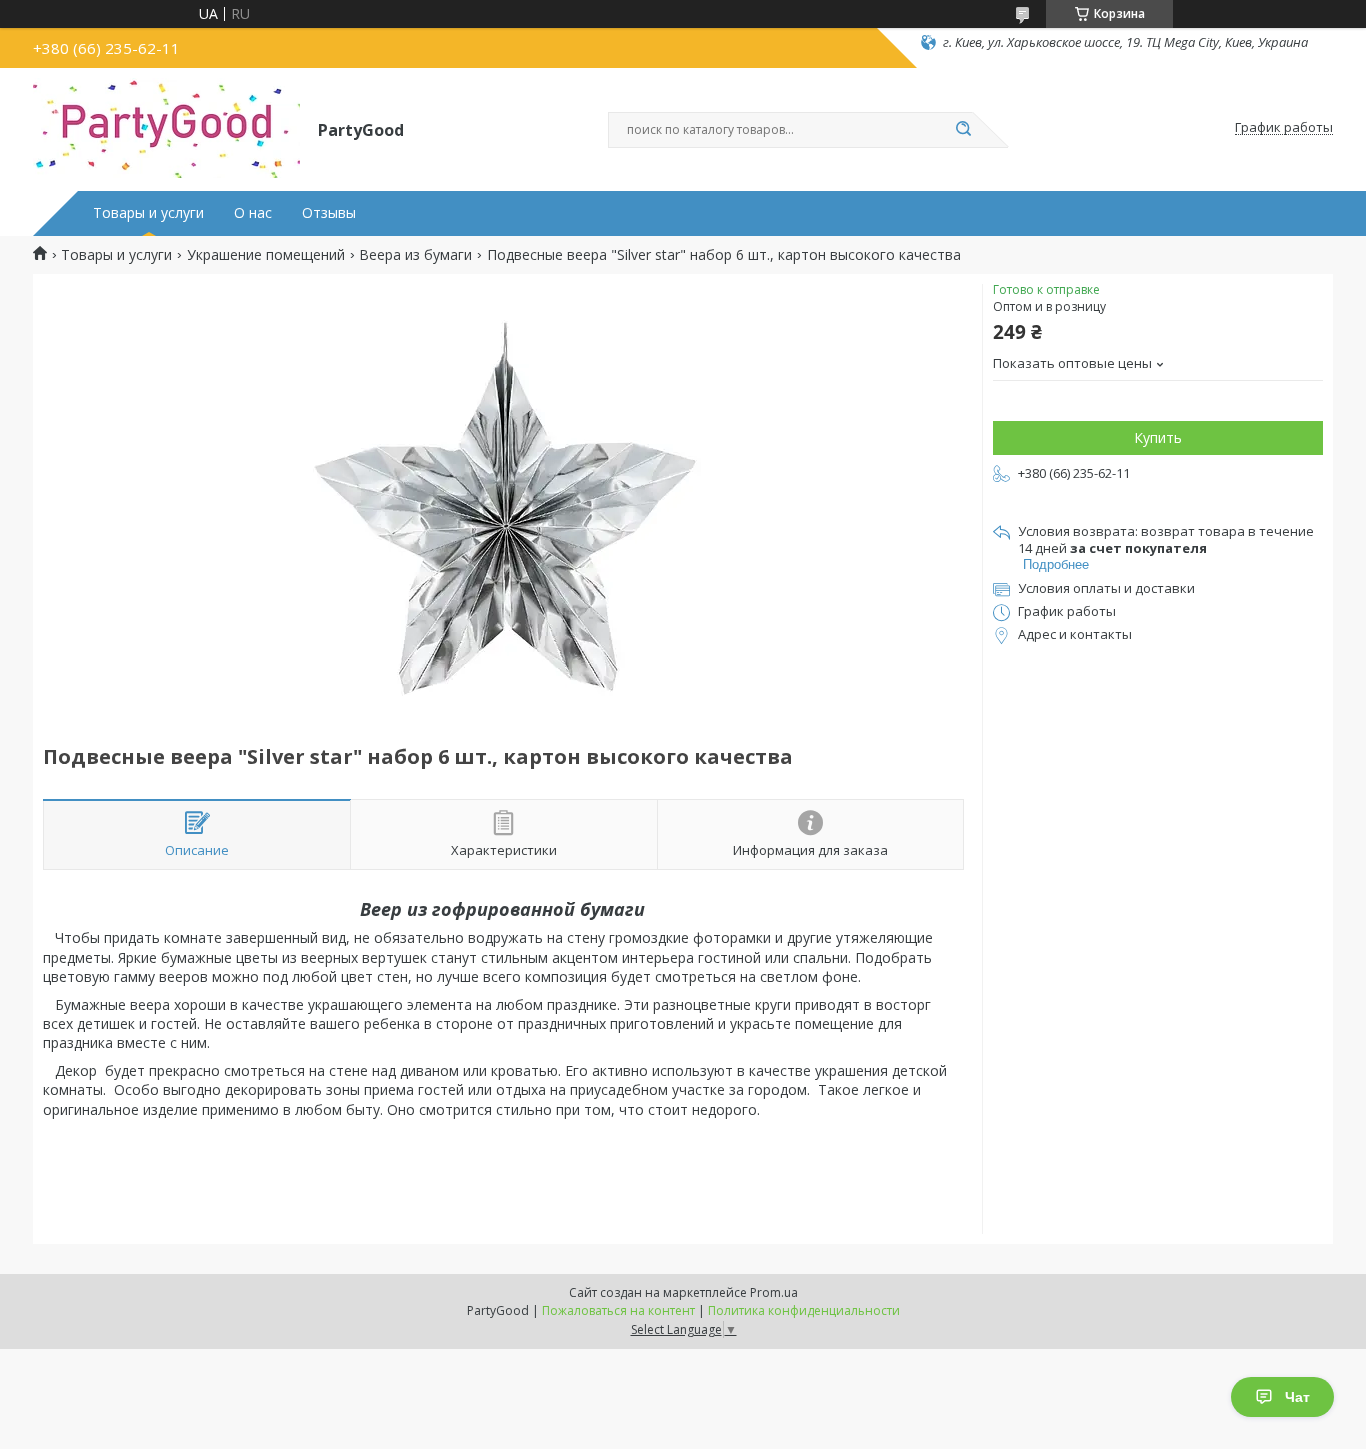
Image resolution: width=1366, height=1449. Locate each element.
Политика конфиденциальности (804, 1310)
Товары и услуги (148, 213)
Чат (1297, 1397)
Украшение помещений (266, 255)
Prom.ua (774, 1292)
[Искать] (963, 130)
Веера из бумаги (415, 255)
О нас (253, 213)
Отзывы (329, 213)
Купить (1158, 437)
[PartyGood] (166, 128)
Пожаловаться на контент (618, 1310)
